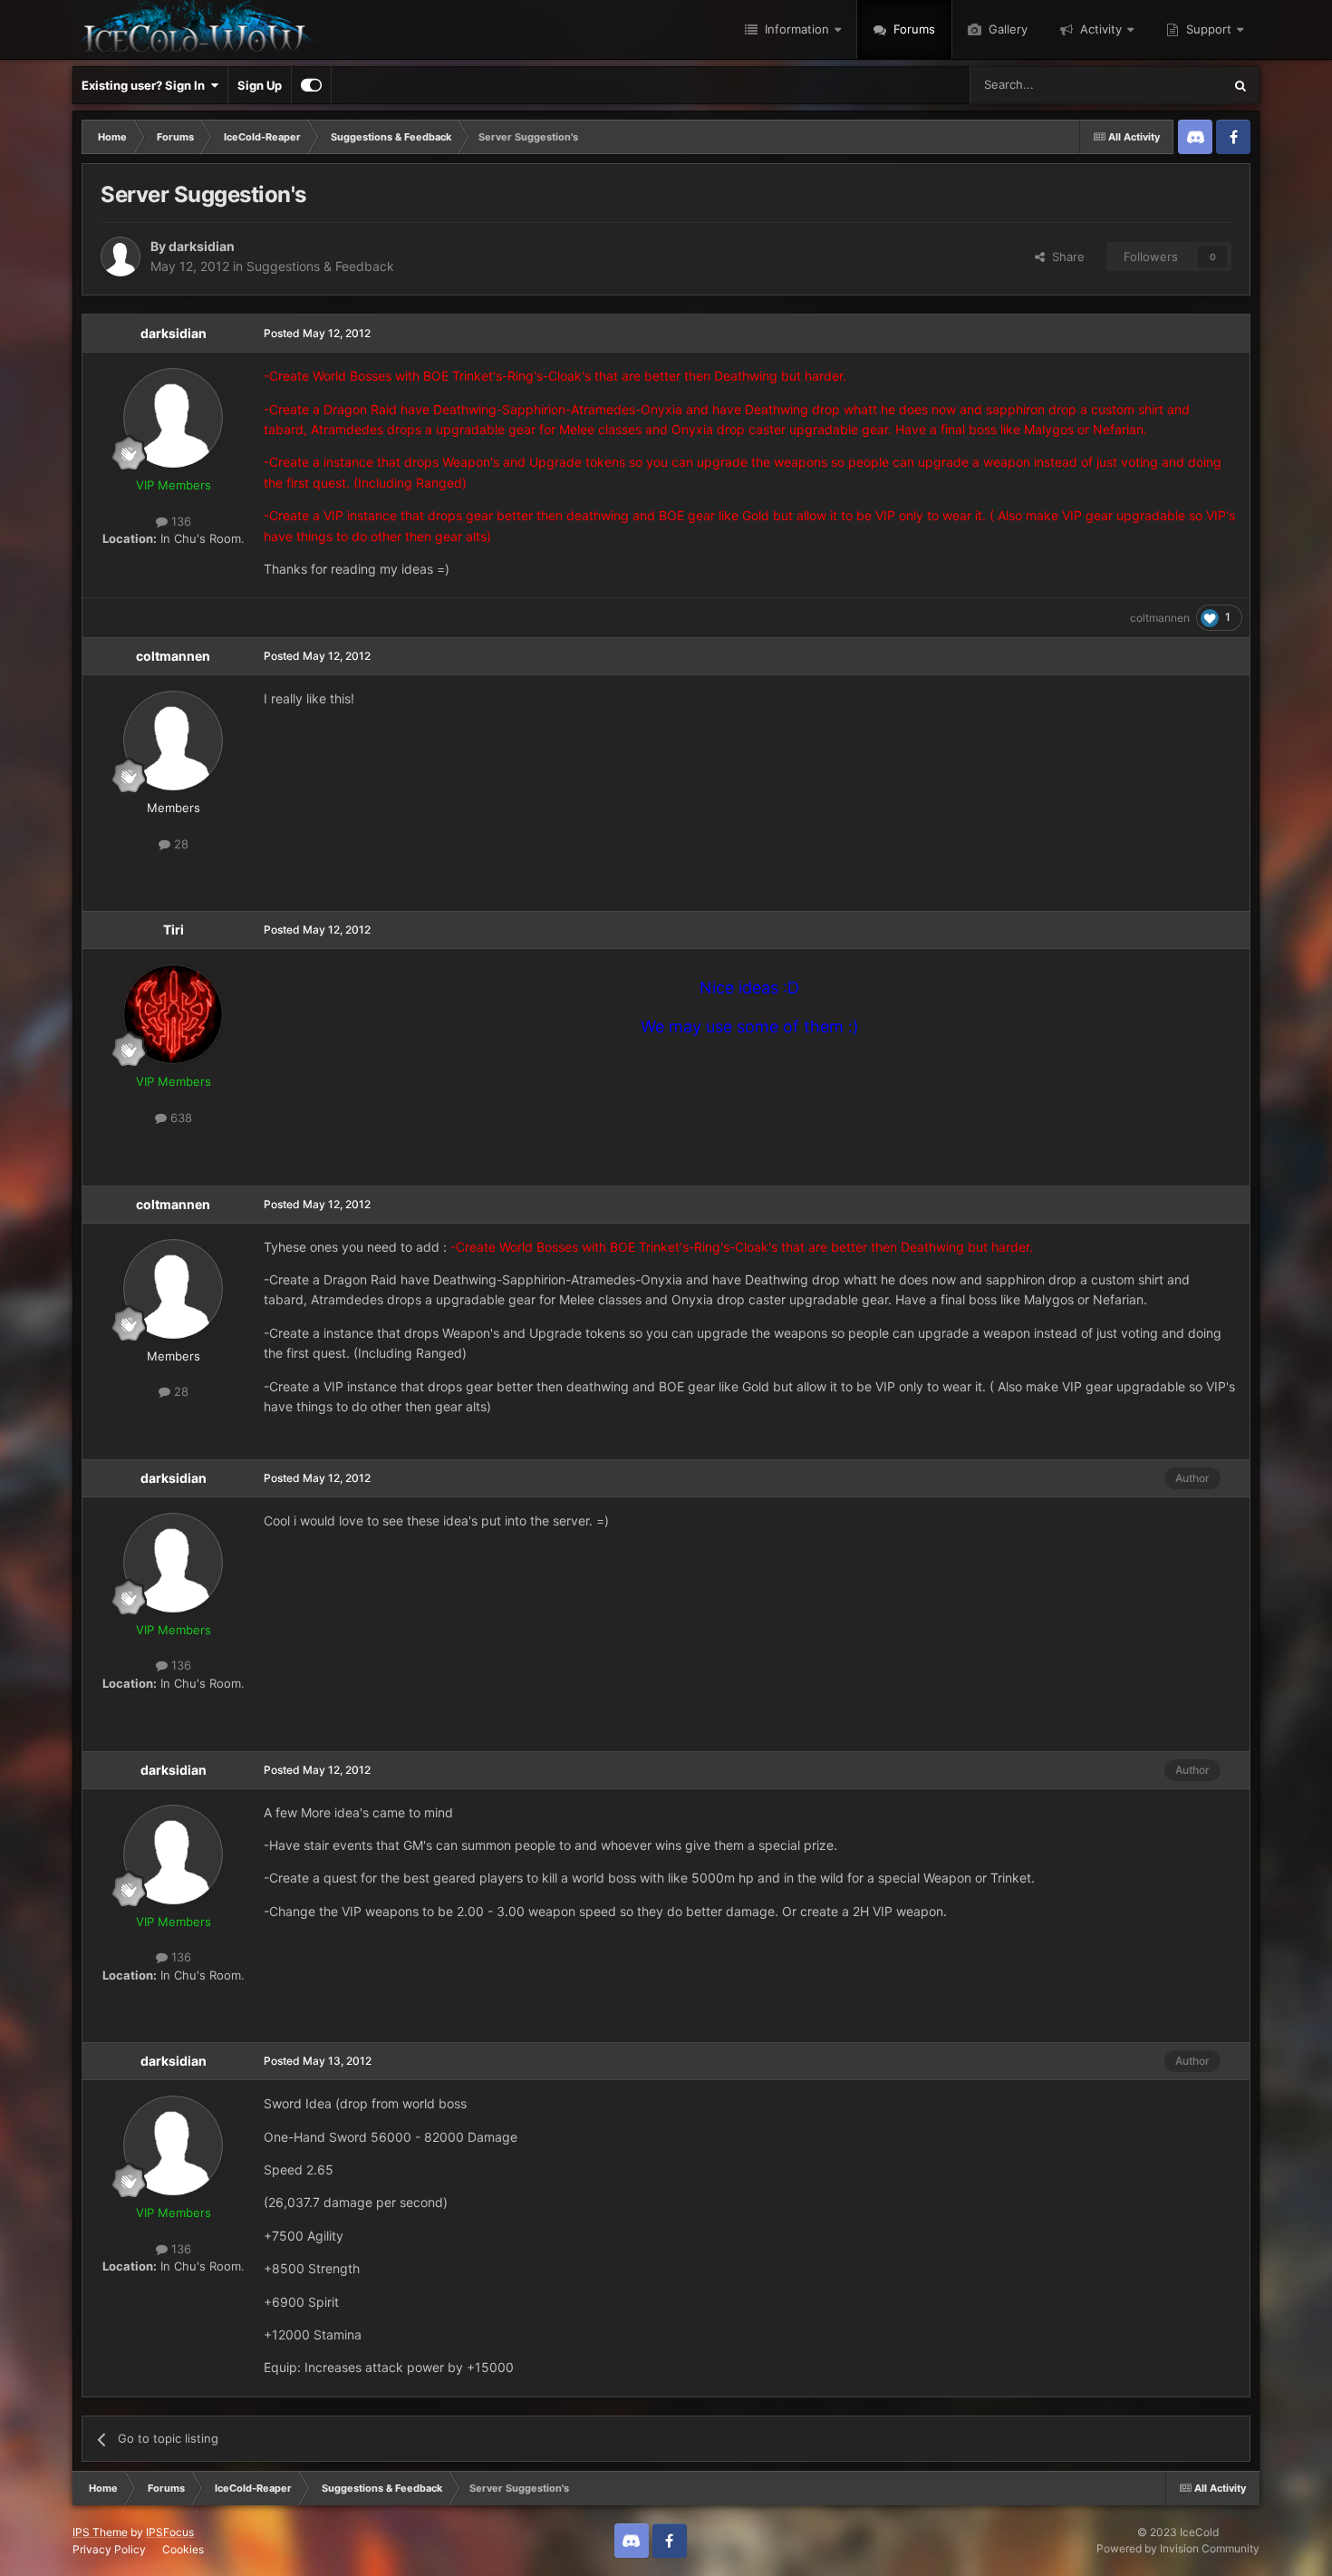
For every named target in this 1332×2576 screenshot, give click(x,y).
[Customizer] (311, 85)
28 (179, 844)
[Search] (1240, 85)
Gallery (1006, 29)
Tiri (174, 930)
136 (179, 521)
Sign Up (260, 85)
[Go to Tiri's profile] (173, 1014)
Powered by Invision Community (1178, 2548)
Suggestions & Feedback (320, 266)
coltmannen (1160, 618)
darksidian (202, 246)
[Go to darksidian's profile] (121, 257)
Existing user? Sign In (146, 85)
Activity (1099, 29)
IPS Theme (100, 2532)
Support (1207, 29)
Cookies (183, 2549)
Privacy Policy (109, 2549)
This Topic (1171, 85)
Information (795, 29)
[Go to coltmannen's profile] (173, 741)
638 (179, 1118)
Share (1065, 257)
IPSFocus (170, 2532)
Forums (912, 29)
